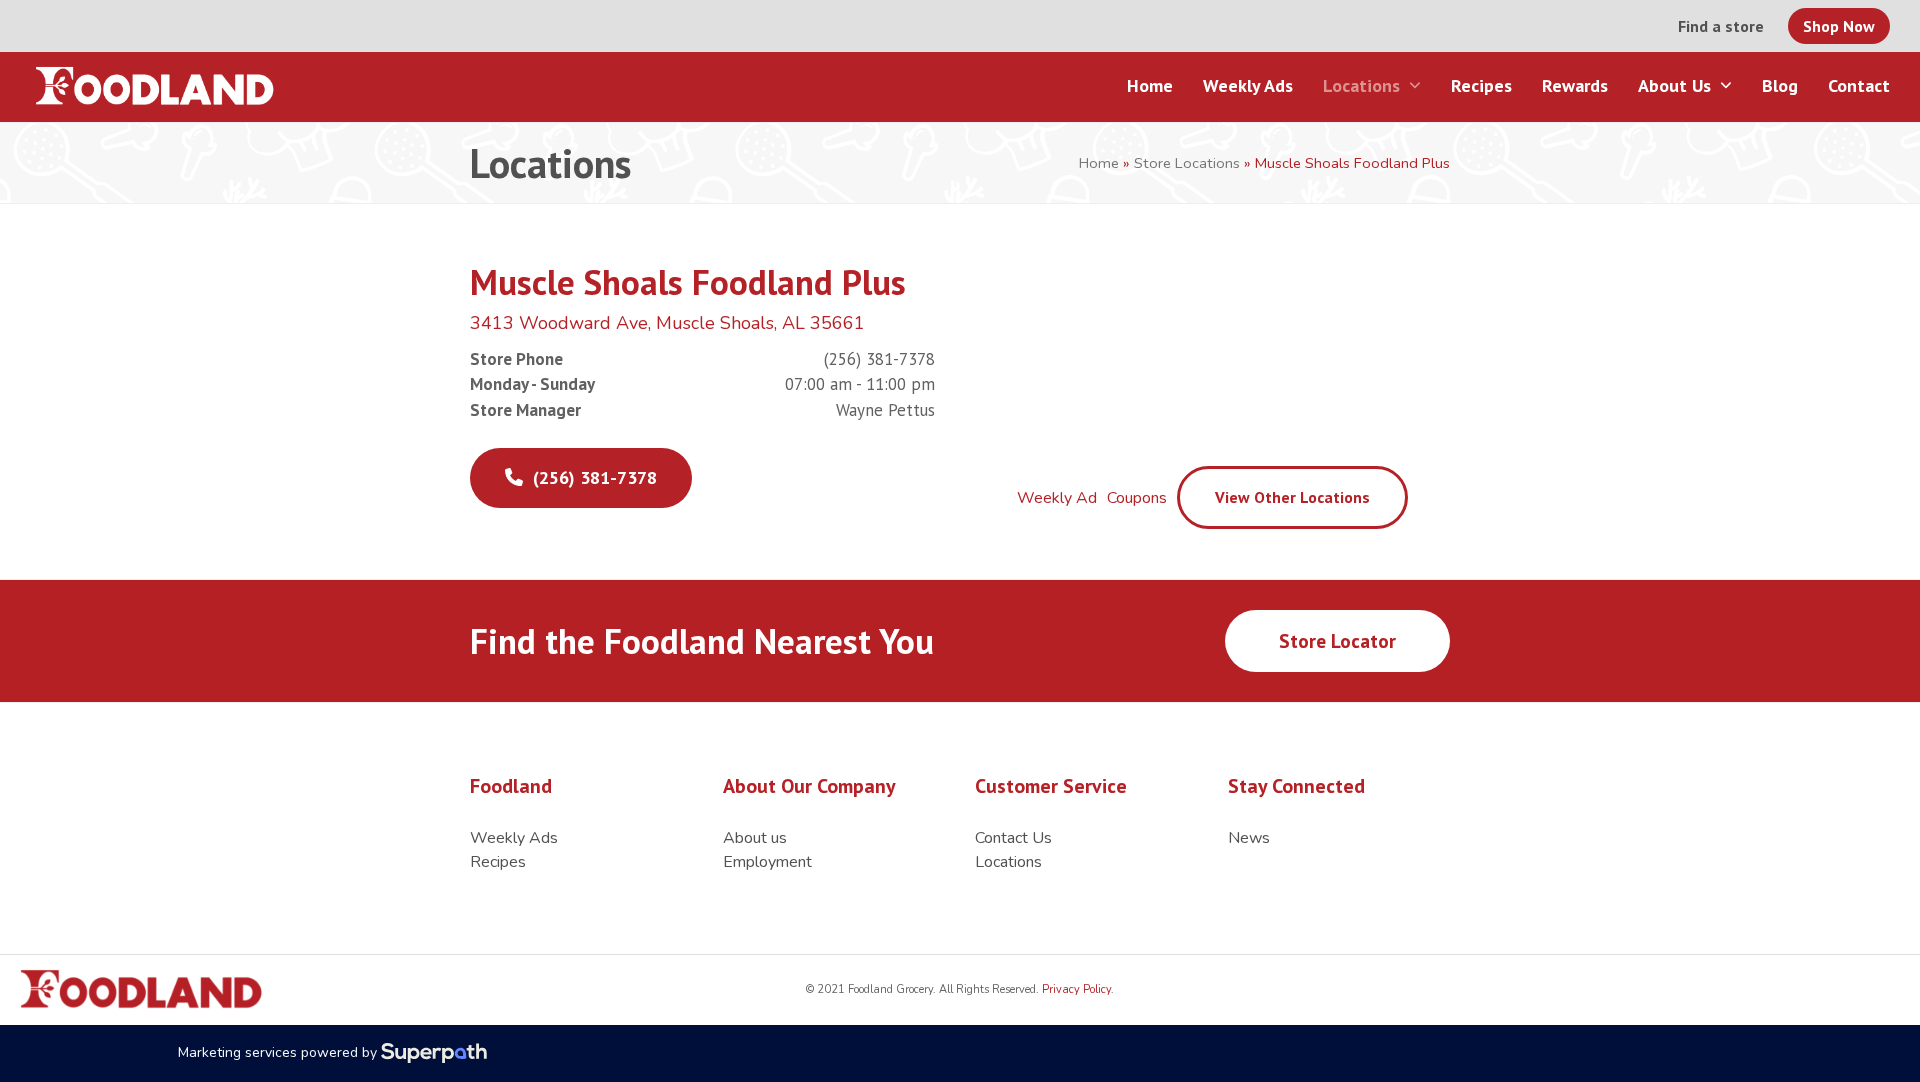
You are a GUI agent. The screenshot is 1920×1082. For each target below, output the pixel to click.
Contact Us (1013, 838)
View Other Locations (1292, 497)
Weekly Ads (514, 838)
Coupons (1137, 498)
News (1249, 838)
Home (1099, 163)
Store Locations (1187, 163)
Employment (767, 862)
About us (755, 838)
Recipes (498, 862)
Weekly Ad (1057, 498)
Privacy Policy (1075, 989)
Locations (1008, 862)
